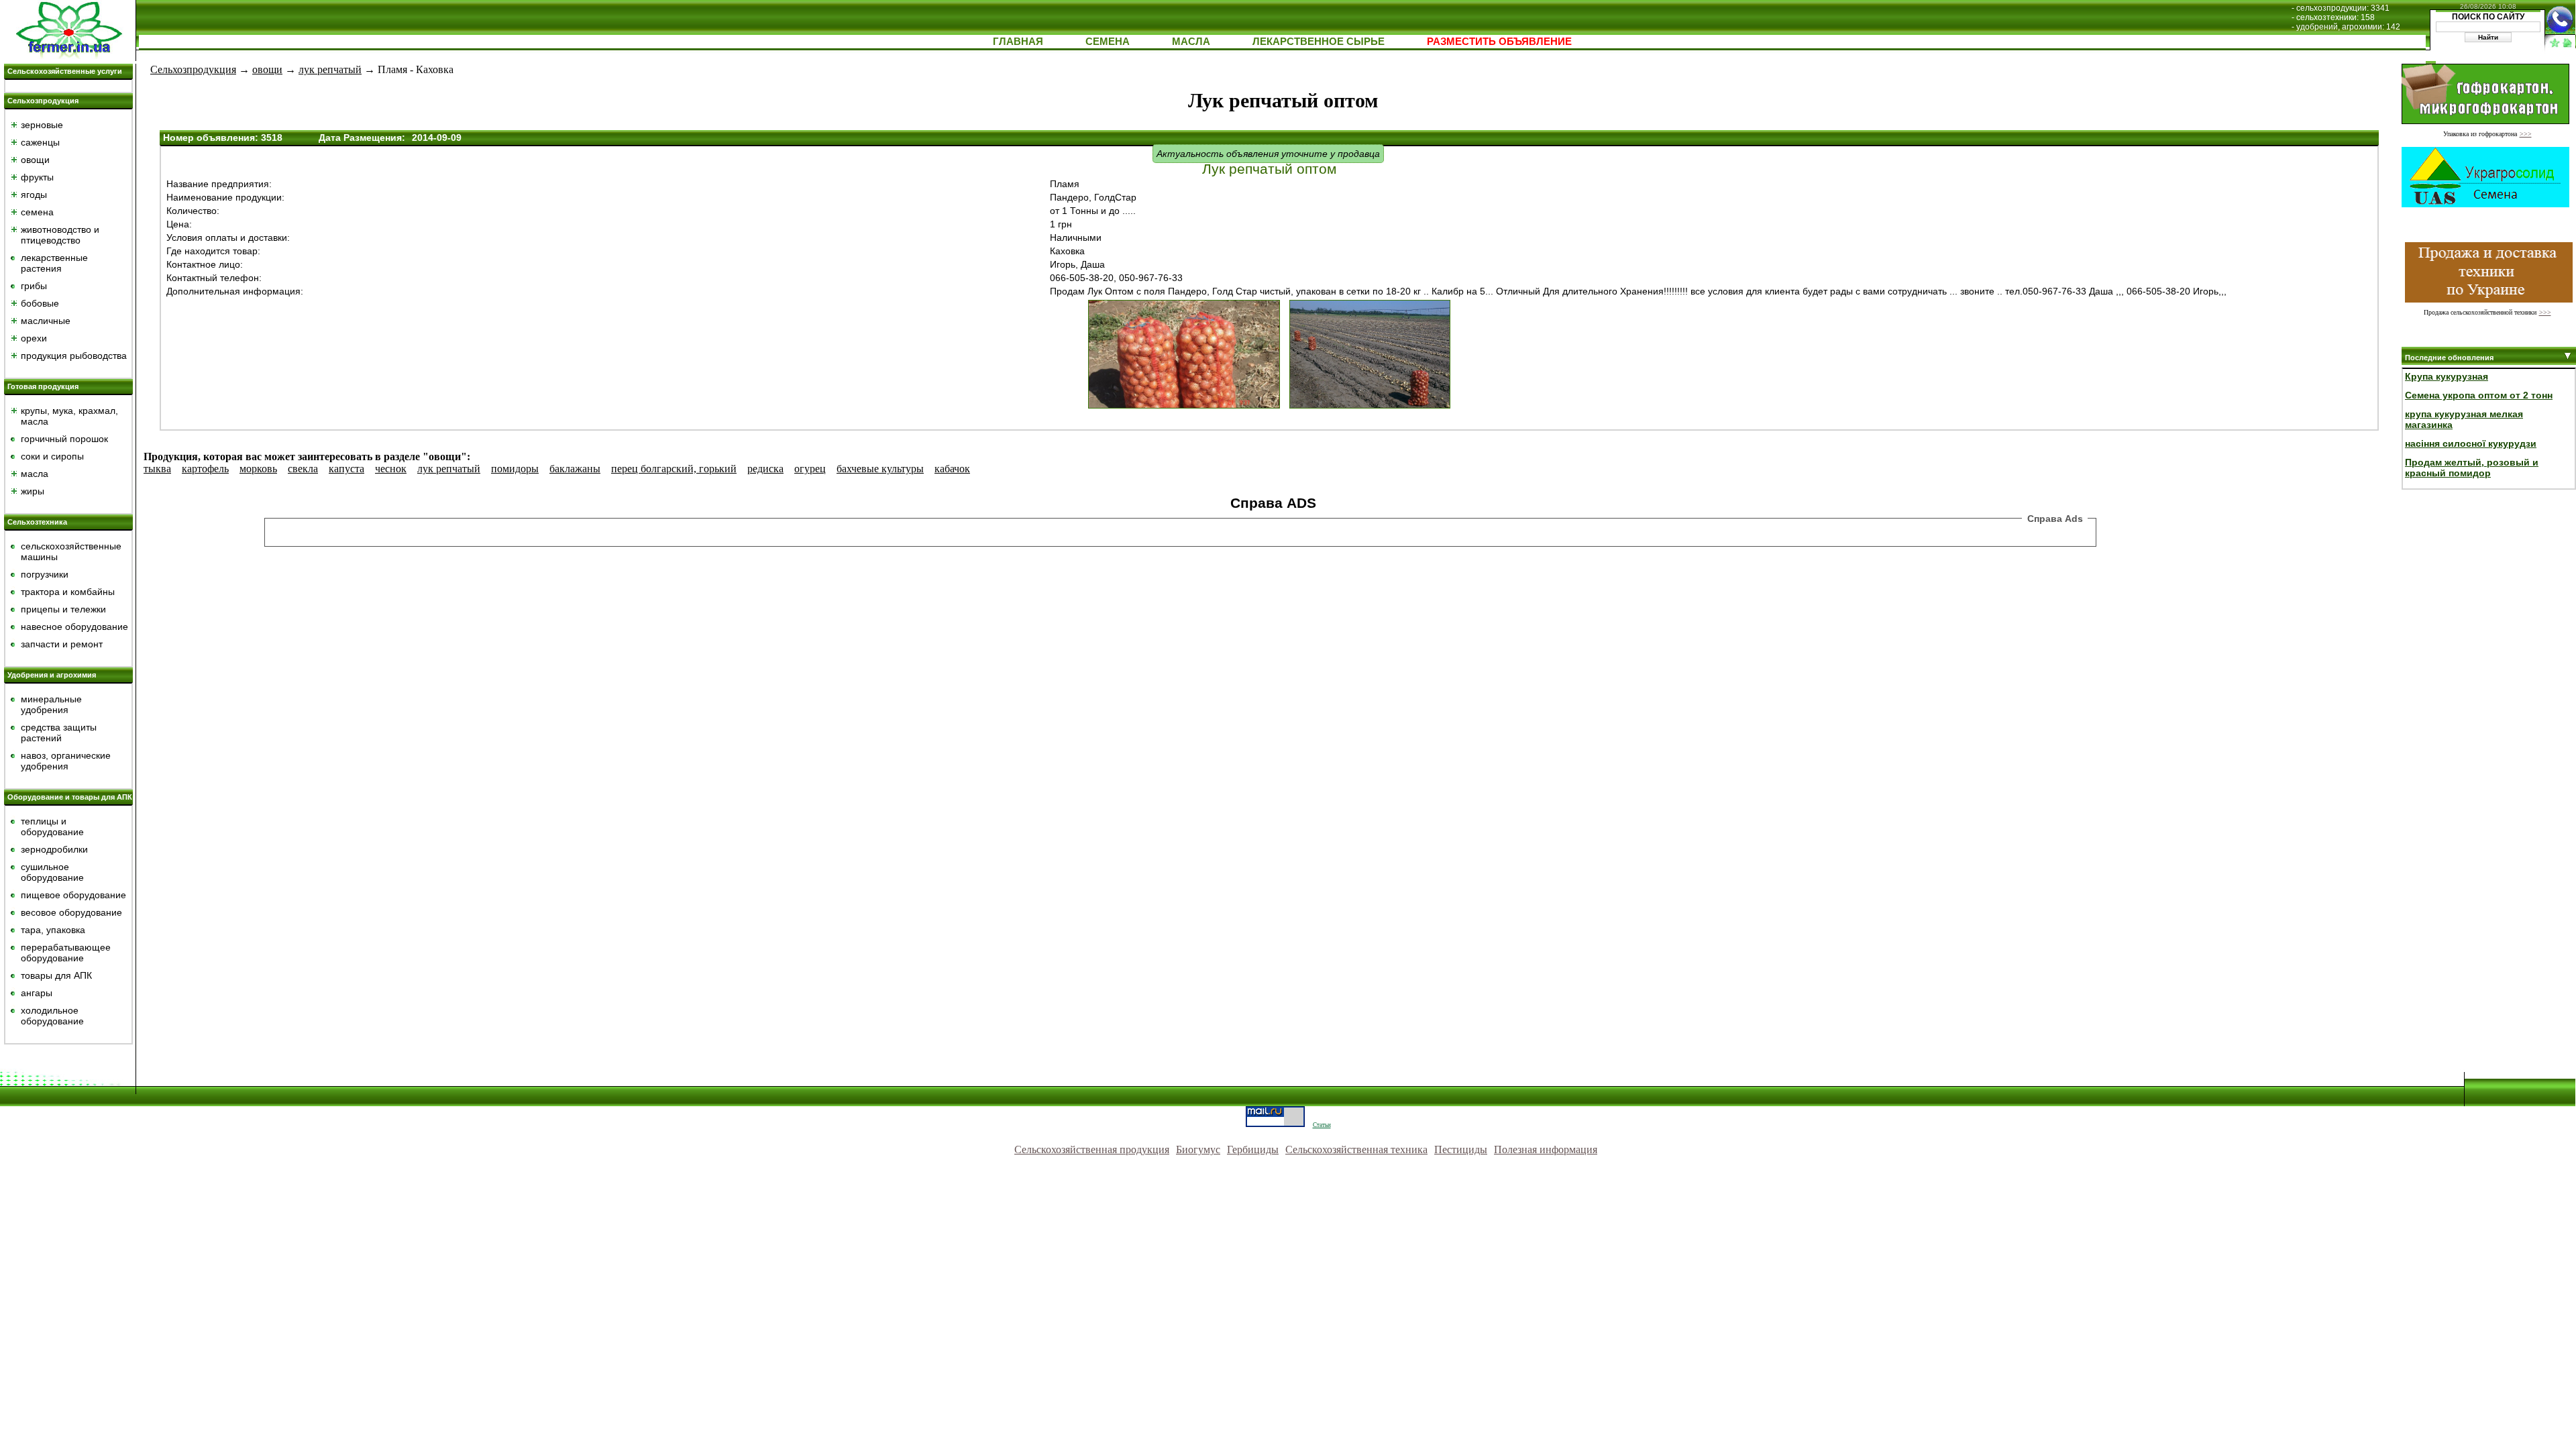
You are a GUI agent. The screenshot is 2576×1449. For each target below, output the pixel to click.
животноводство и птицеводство (60, 235)
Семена (1108, 41)
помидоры (515, 469)
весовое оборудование (71, 912)
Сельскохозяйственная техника (1356, 1149)
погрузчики (45, 574)
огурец (810, 469)
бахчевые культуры (880, 469)
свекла (303, 469)
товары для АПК (56, 975)
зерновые (42, 125)
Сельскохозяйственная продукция (1092, 1149)
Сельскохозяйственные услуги (65, 71)
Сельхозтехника (37, 522)
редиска (765, 469)
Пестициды (1461, 1149)
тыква (157, 469)
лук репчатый (330, 69)
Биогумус (1198, 1149)
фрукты (37, 177)
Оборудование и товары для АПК (70, 797)
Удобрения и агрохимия (52, 675)
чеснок (391, 469)
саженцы (40, 142)
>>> (2526, 134)
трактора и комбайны (68, 592)
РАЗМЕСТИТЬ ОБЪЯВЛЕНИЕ (1499, 41)
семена (37, 212)
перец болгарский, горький (674, 469)
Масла (1191, 41)
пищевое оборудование (73, 895)
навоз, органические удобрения (66, 761)
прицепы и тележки (63, 609)
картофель (205, 469)
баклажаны (575, 469)
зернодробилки (54, 849)
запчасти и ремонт (62, 644)
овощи (35, 160)
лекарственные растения (54, 263)
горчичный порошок (64, 439)
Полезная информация (1546, 1149)
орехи (34, 338)
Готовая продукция (43, 386)
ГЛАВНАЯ (1018, 41)
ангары (37, 993)
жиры (33, 491)
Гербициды (1253, 1149)
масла (35, 474)
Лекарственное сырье (1319, 41)
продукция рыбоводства (74, 356)
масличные (46, 321)
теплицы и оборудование (52, 826)
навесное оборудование (74, 627)
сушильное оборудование (52, 872)
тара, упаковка (53, 930)
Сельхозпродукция (43, 101)
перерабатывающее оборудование (66, 953)
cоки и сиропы (52, 456)
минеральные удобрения (51, 704)
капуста (346, 469)
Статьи (1322, 1125)
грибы (34, 286)
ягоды (34, 195)
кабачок (952, 469)
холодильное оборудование (52, 1016)
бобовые (40, 303)
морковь (258, 469)
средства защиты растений (59, 733)
